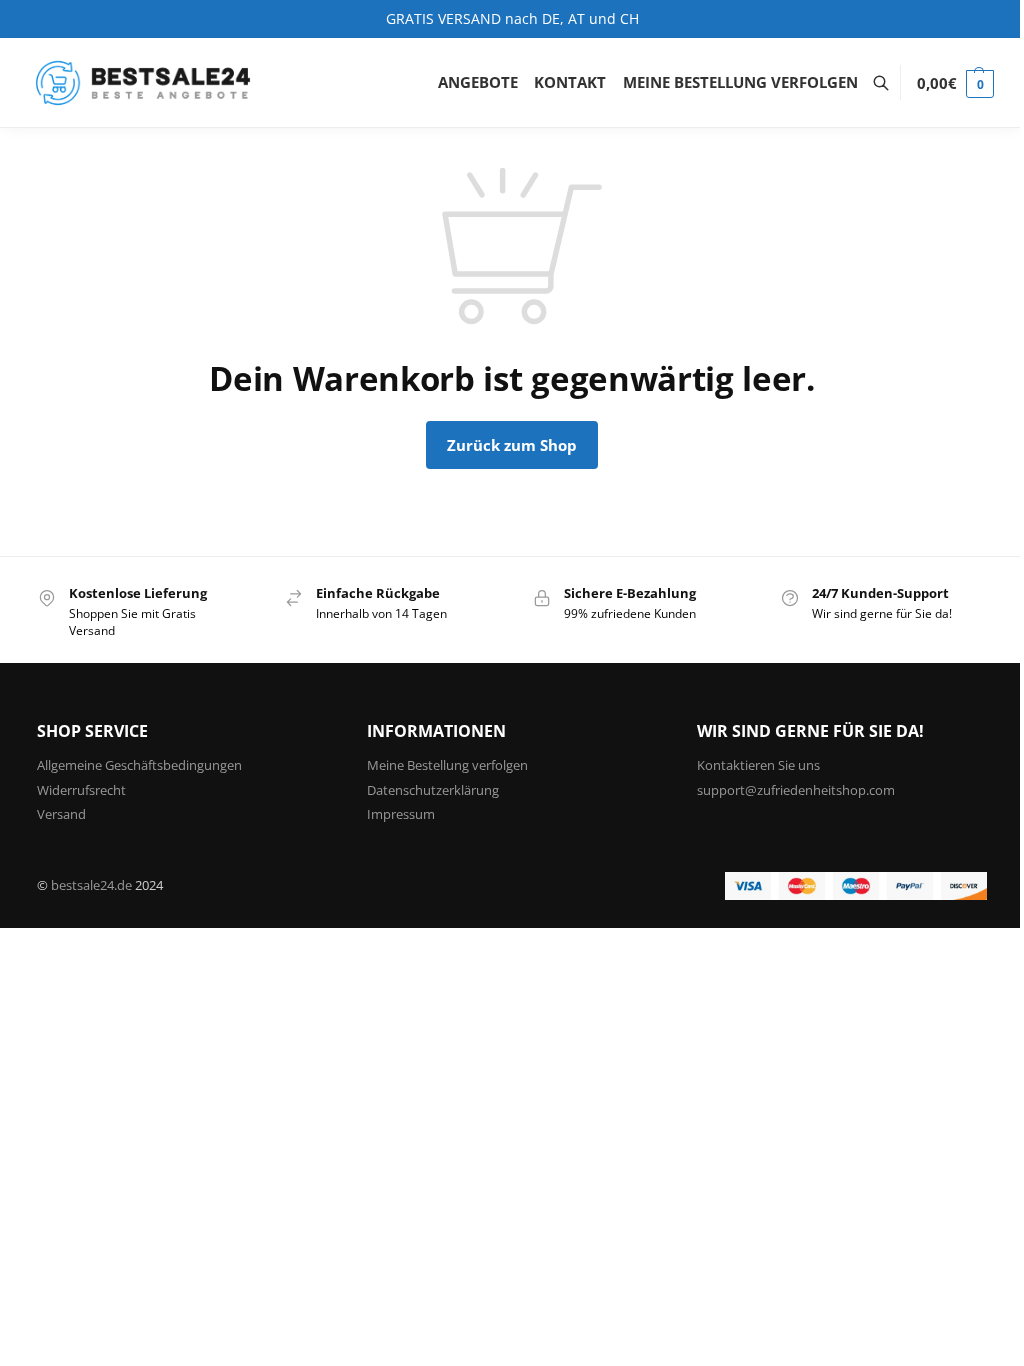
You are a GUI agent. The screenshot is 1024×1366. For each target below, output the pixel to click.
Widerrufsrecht (81, 790)
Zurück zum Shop (512, 445)
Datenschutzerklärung (433, 790)
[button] (955, 83)
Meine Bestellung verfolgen (447, 765)
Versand (61, 814)
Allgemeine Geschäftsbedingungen (139, 765)
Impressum (401, 814)
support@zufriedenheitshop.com (796, 790)
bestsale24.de (91, 885)
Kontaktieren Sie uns (758, 765)
